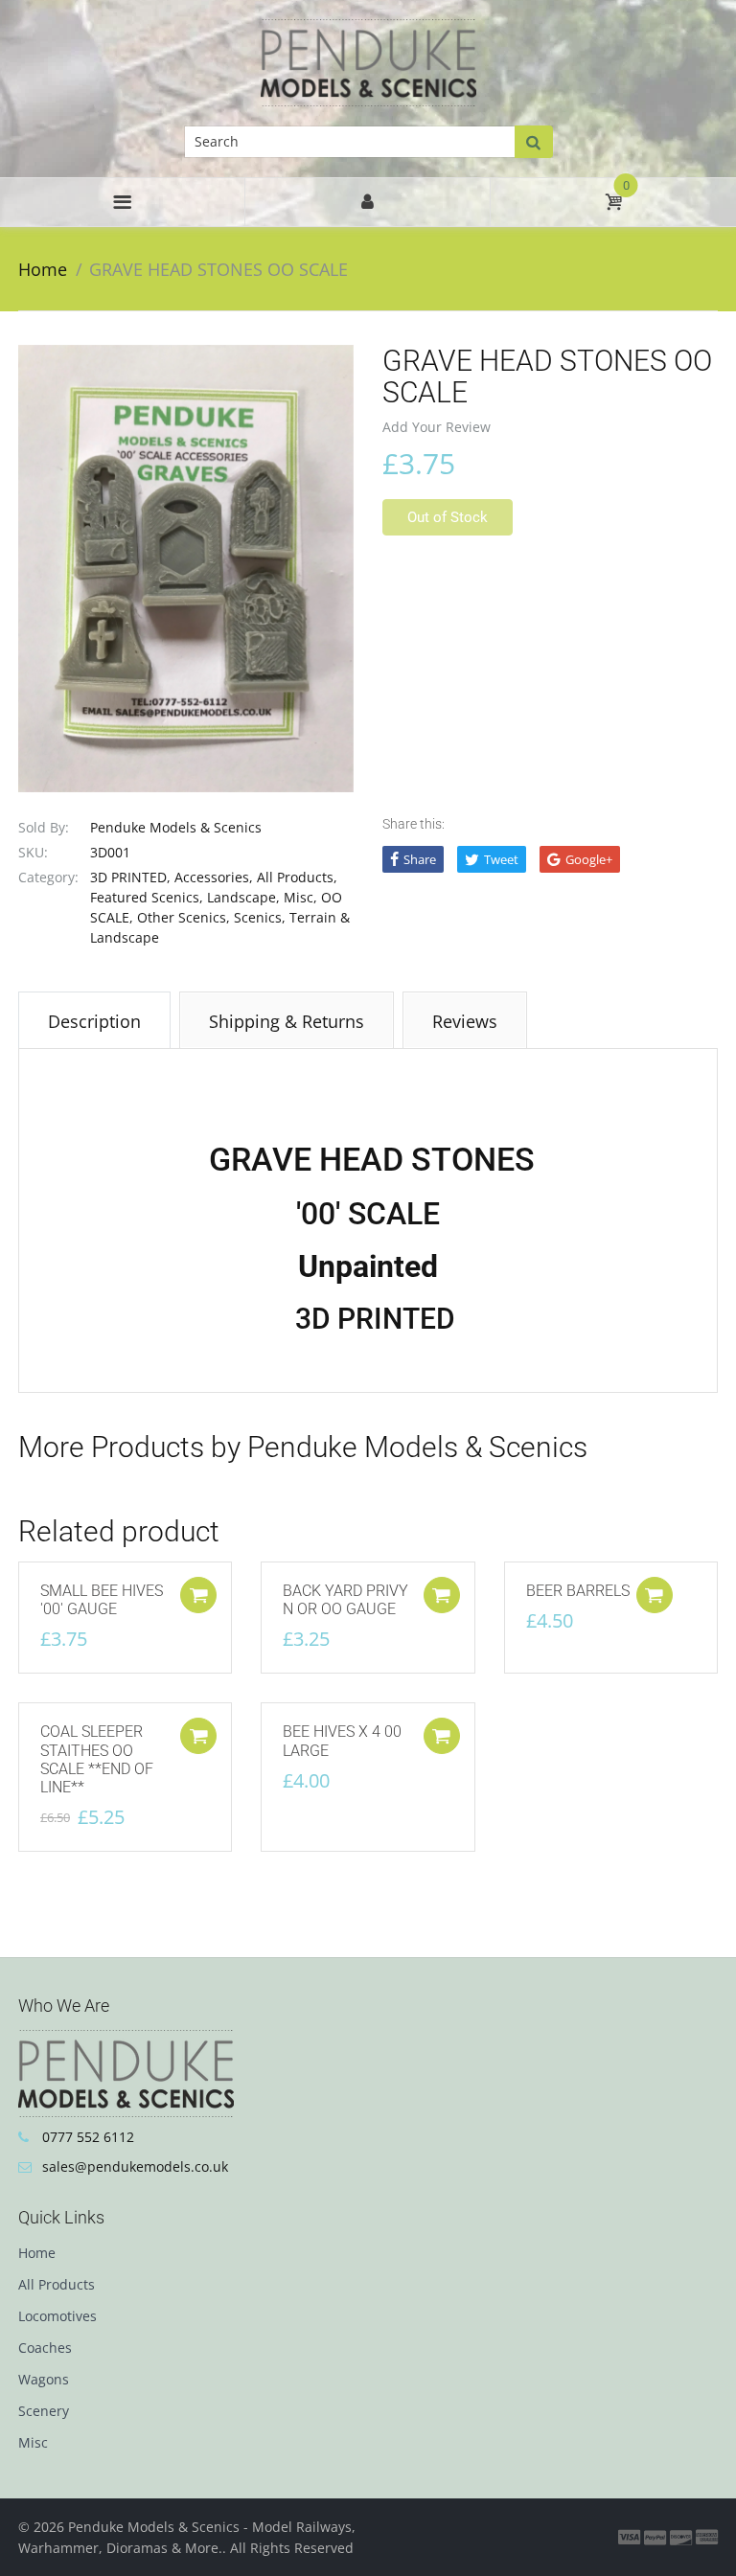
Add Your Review (437, 427)
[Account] (368, 202)
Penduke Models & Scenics (176, 827)
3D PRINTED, (130, 877)
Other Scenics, (184, 917)
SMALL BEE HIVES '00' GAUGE (102, 1600)
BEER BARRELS (578, 1591)
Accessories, (214, 877)
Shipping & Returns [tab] (287, 1021)
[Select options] (442, 1595)
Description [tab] (94, 1021)
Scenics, (260, 917)
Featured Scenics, (147, 897)
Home (43, 269)
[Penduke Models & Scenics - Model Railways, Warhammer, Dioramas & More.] (368, 61)
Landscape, (243, 897)
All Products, (297, 877)
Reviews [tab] (465, 1021)
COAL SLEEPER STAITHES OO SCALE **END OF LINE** (97, 1759)
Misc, (300, 897)
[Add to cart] (198, 1595)
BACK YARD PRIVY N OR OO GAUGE (345, 1600)
